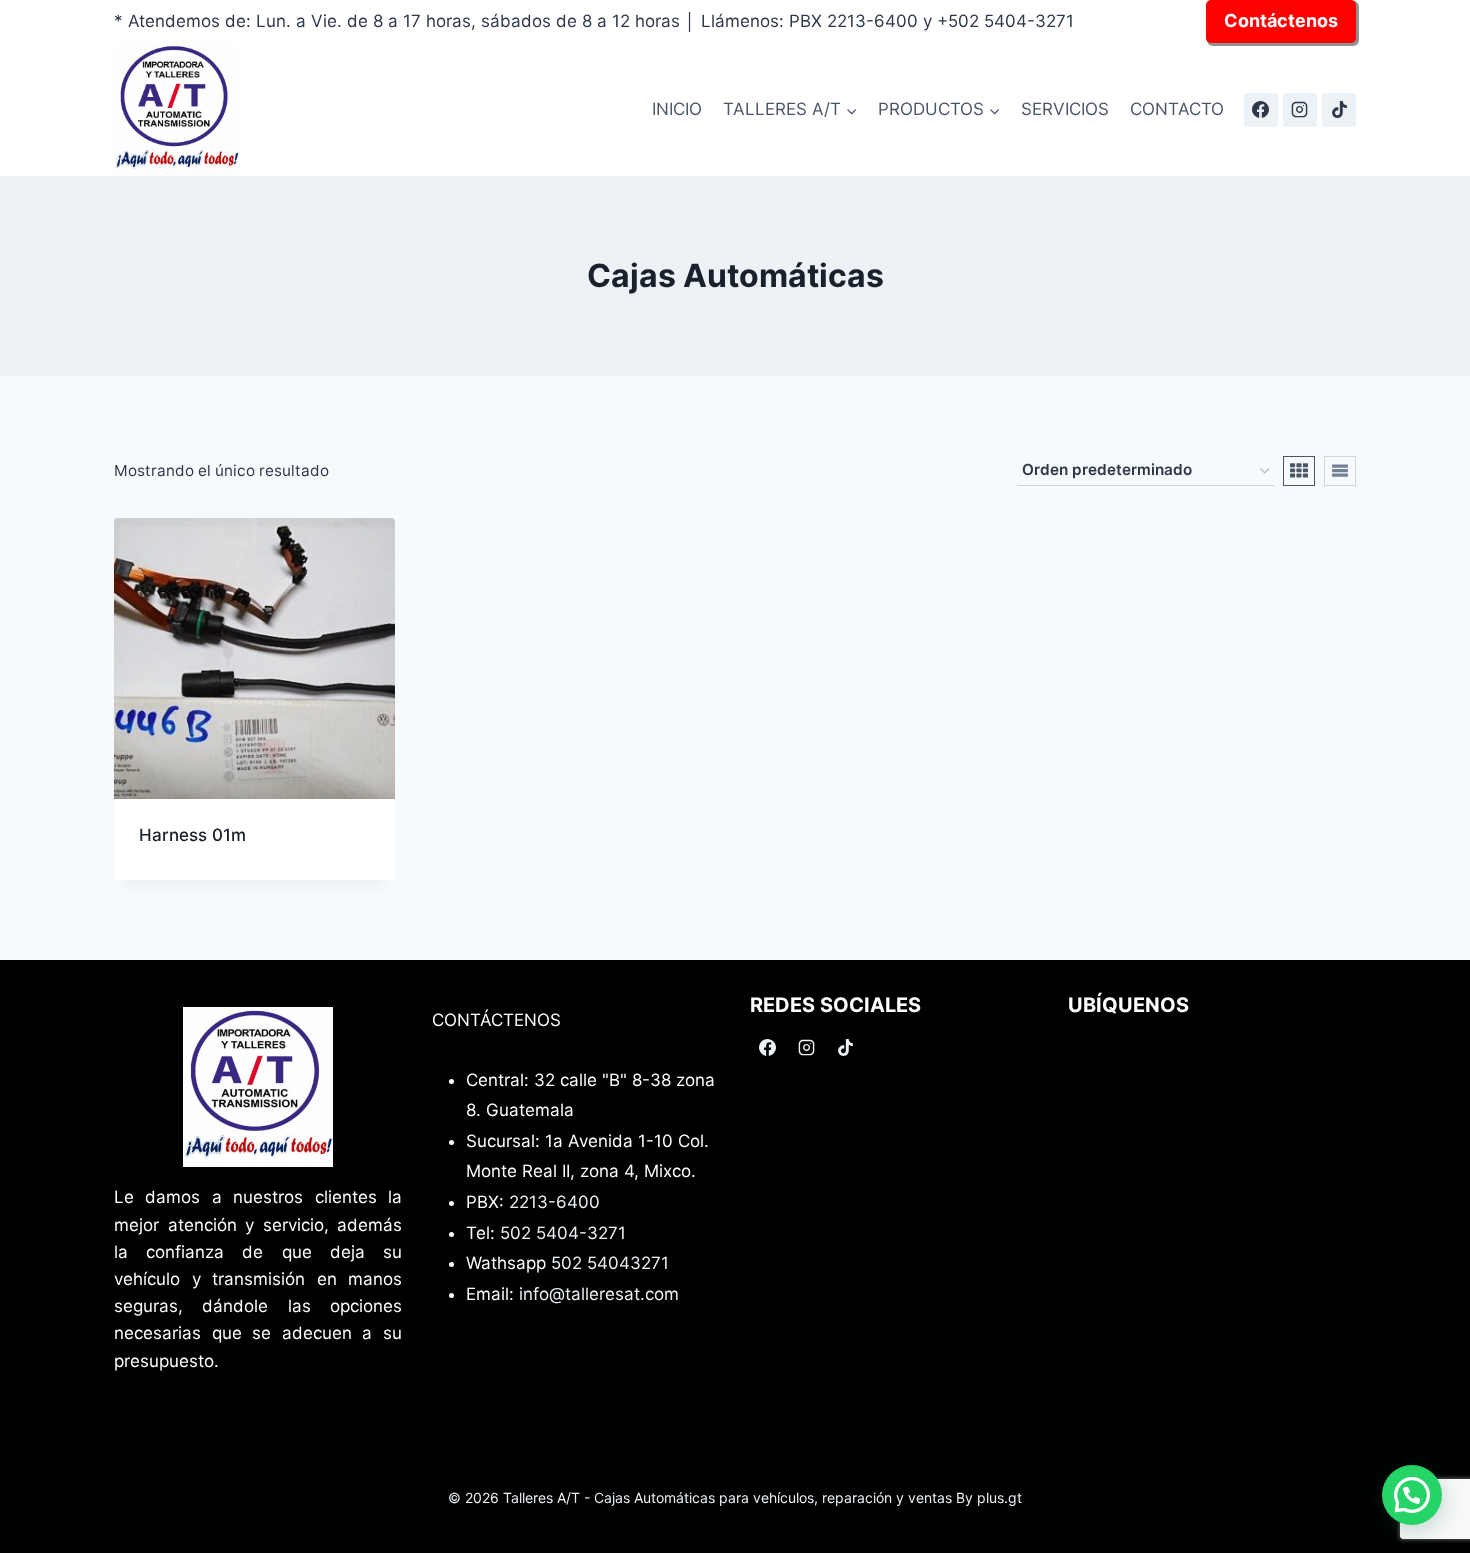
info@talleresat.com (599, 1294)
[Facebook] (1261, 110)
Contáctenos (1281, 20)
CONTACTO (1177, 109)
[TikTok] (1339, 110)
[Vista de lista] (1340, 471)
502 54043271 (610, 1263)
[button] (1412, 1495)
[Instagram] (1300, 110)
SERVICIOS (1065, 109)
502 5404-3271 (563, 1233)
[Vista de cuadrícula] (1299, 471)
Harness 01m (192, 835)
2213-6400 (554, 1202)
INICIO (677, 109)
